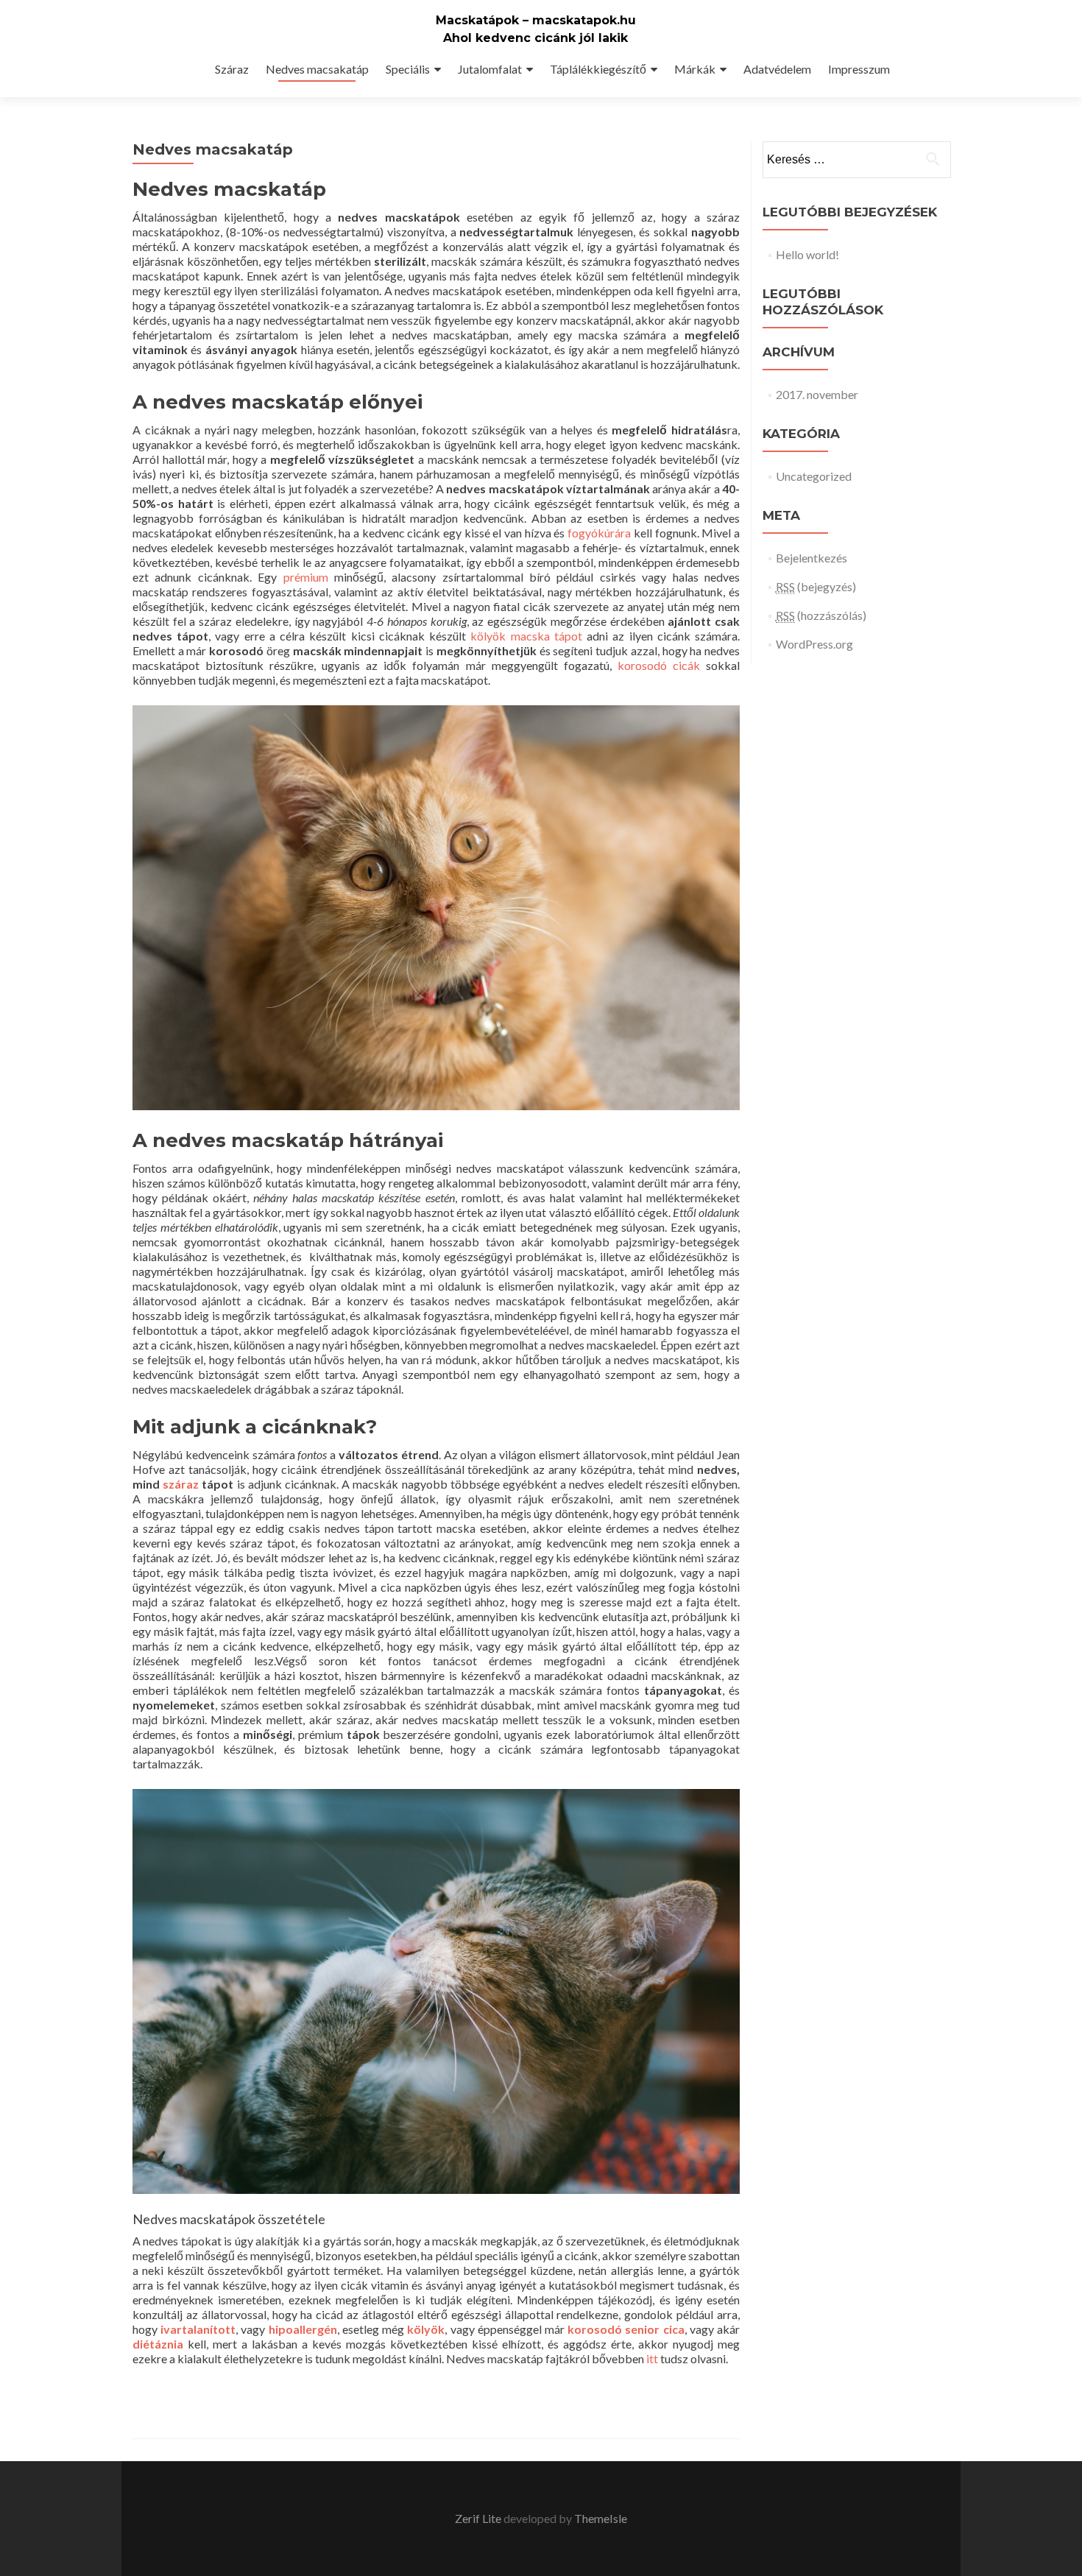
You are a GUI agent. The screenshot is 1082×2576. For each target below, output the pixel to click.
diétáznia (158, 2344)
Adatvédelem (777, 69)
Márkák (695, 69)
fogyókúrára (599, 533)
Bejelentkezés (811, 558)
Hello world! (807, 254)
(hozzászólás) (821, 615)
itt (652, 2358)
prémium (306, 577)
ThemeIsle (601, 2518)
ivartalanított (198, 2329)
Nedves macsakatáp (317, 69)
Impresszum (859, 69)
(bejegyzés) (816, 586)
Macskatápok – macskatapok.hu (536, 20)
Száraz (232, 69)
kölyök (426, 2329)
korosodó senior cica (626, 2329)
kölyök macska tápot (526, 636)
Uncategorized (814, 476)
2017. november (817, 394)
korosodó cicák (659, 665)
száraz (181, 1484)
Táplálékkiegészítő (598, 69)
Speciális (408, 69)
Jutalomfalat (490, 69)
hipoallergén (303, 2329)
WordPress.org (814, 644)
